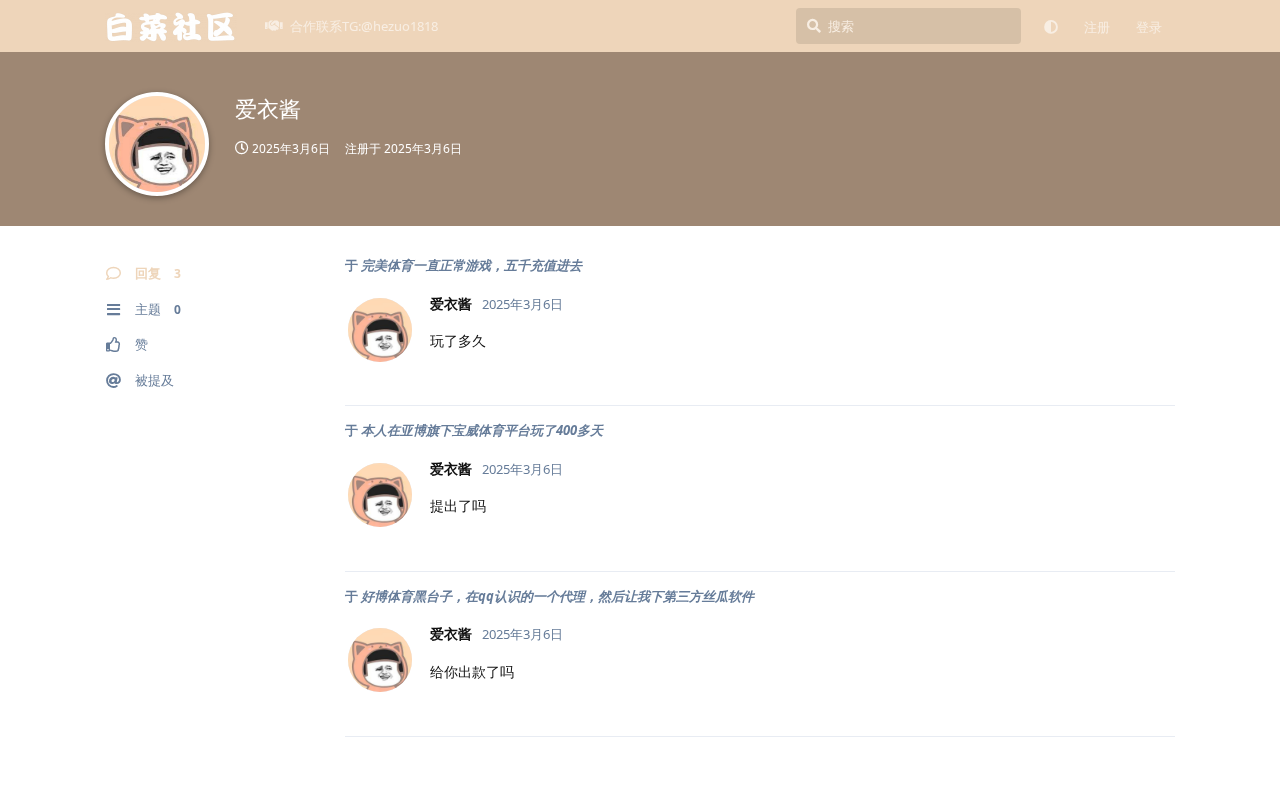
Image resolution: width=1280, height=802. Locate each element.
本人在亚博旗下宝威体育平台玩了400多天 (482, 430)
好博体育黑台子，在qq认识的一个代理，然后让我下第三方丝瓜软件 (557, 596)
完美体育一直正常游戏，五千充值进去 (471, 265)
